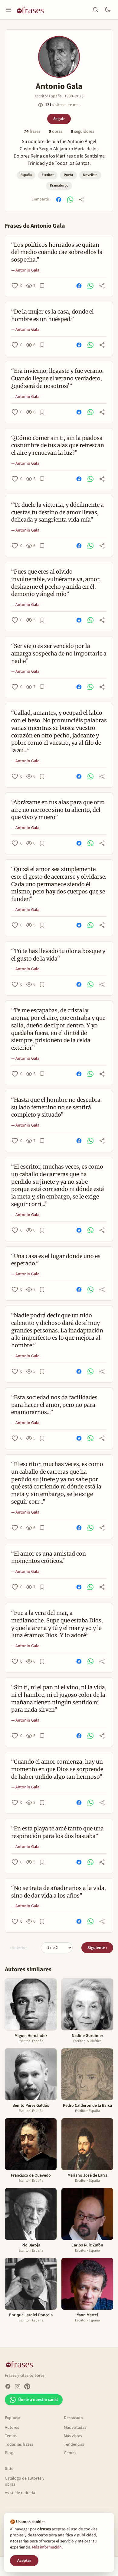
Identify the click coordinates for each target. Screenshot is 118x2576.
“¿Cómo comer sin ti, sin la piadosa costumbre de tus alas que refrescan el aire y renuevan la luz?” (58, 446)
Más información (47, 2547)
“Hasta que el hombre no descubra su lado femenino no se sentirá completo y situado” (56, 1107)
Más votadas (75, 2428)
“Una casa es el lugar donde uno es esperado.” (56, 1260)
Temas (11, 2436)
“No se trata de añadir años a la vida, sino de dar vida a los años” (59, 1892)
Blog (9, 2453)
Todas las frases (19, 2444)
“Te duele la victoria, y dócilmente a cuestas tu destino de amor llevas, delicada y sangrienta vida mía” (57, 512)
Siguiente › (97, 1948)
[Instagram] (18, 2386)
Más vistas (73, 2436)
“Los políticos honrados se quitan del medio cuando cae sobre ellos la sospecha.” (57, 252)
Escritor (48, 175)
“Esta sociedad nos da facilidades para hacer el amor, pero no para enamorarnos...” (54, 1405)
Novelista (90, 175)
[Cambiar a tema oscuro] (108, 10)
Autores (12, 2428)
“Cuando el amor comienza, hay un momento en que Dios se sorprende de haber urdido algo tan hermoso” (57, 1769)
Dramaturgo (59, 185)
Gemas (70, 2453)
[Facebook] (8, 2386)
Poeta (68, 175)
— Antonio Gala (25, 270)
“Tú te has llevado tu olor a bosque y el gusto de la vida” (58, 955)
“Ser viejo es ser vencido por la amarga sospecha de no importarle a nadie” (59, 654)
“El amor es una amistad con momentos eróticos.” (49, 1557)
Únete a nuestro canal (38, 2400)
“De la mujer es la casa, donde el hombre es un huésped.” (52, 315)
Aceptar (24, 2561)
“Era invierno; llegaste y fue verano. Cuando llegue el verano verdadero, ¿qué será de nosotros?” (57, 378)
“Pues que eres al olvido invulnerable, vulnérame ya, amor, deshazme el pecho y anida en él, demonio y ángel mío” (56, 583)
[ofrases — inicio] (33, 10)
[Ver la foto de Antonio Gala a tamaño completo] (59, 57)
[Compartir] (82, 200)
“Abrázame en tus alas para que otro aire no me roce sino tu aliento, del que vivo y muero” (58, 810)
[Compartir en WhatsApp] (70, 200)
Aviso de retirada (20, 2493)
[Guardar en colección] (42, 286)
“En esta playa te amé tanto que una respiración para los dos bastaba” (57, 1832)
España (26, 175)
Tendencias (74, 2444)
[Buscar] (96, 10)
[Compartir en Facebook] (59, 200)
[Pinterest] (27, 2386)
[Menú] (8, 10)
